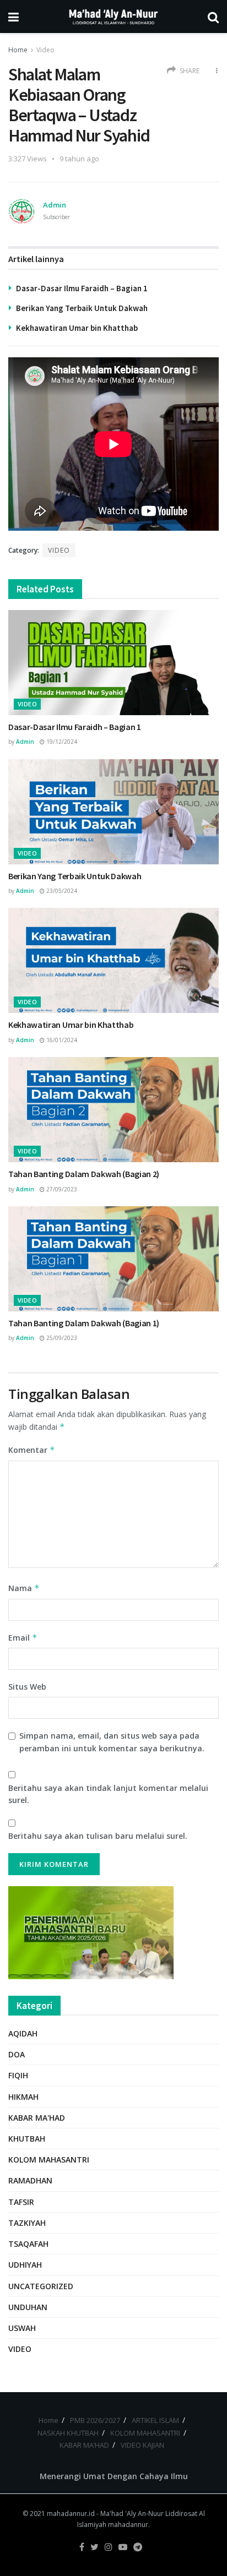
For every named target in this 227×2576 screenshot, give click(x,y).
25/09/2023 (61, 1338)
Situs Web (27, 1687)
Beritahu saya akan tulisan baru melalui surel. (98, 1836)
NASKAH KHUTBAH (68, 2433)
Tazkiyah (27, 2223)
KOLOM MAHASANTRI (145, 2433)
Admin (55, 205)
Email (23, 1638)
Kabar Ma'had (37, 2118)
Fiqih (18, 2075)
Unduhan (28, 2307)
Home (18, 50)
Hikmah (23, 2097)
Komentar (32, 1450)
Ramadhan (30, 2180)
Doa (17, 2054)
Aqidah (23, 2033)
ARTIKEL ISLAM (155, 2420)
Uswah (22, 2328)
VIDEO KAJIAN (142, 2445)
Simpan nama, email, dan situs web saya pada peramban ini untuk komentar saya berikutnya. (112, 1742)
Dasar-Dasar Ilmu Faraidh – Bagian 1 (82, 288)
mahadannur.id (71, 2514)
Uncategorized (41, 2286)
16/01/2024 (61, 1040)
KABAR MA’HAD (84, 2445)
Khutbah (27, 2139)
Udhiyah (25, 2265)
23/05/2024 (61, 891)
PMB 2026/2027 (95, 2420)
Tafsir (21, 2202)
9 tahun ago (79, 159)
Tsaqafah (28, 2244)
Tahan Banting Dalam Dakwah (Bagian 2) (84, 1174)
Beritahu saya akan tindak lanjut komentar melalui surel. (108, 1794)
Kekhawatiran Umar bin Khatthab (77, 328)
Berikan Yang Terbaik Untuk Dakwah (82, 308)
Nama (24, 1588)
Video (45, 50)
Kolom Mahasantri (49, 2160)
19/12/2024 (61, 742)
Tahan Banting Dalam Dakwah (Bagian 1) (84, 1323)
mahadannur (128, 2525)
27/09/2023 (61, 1189)
